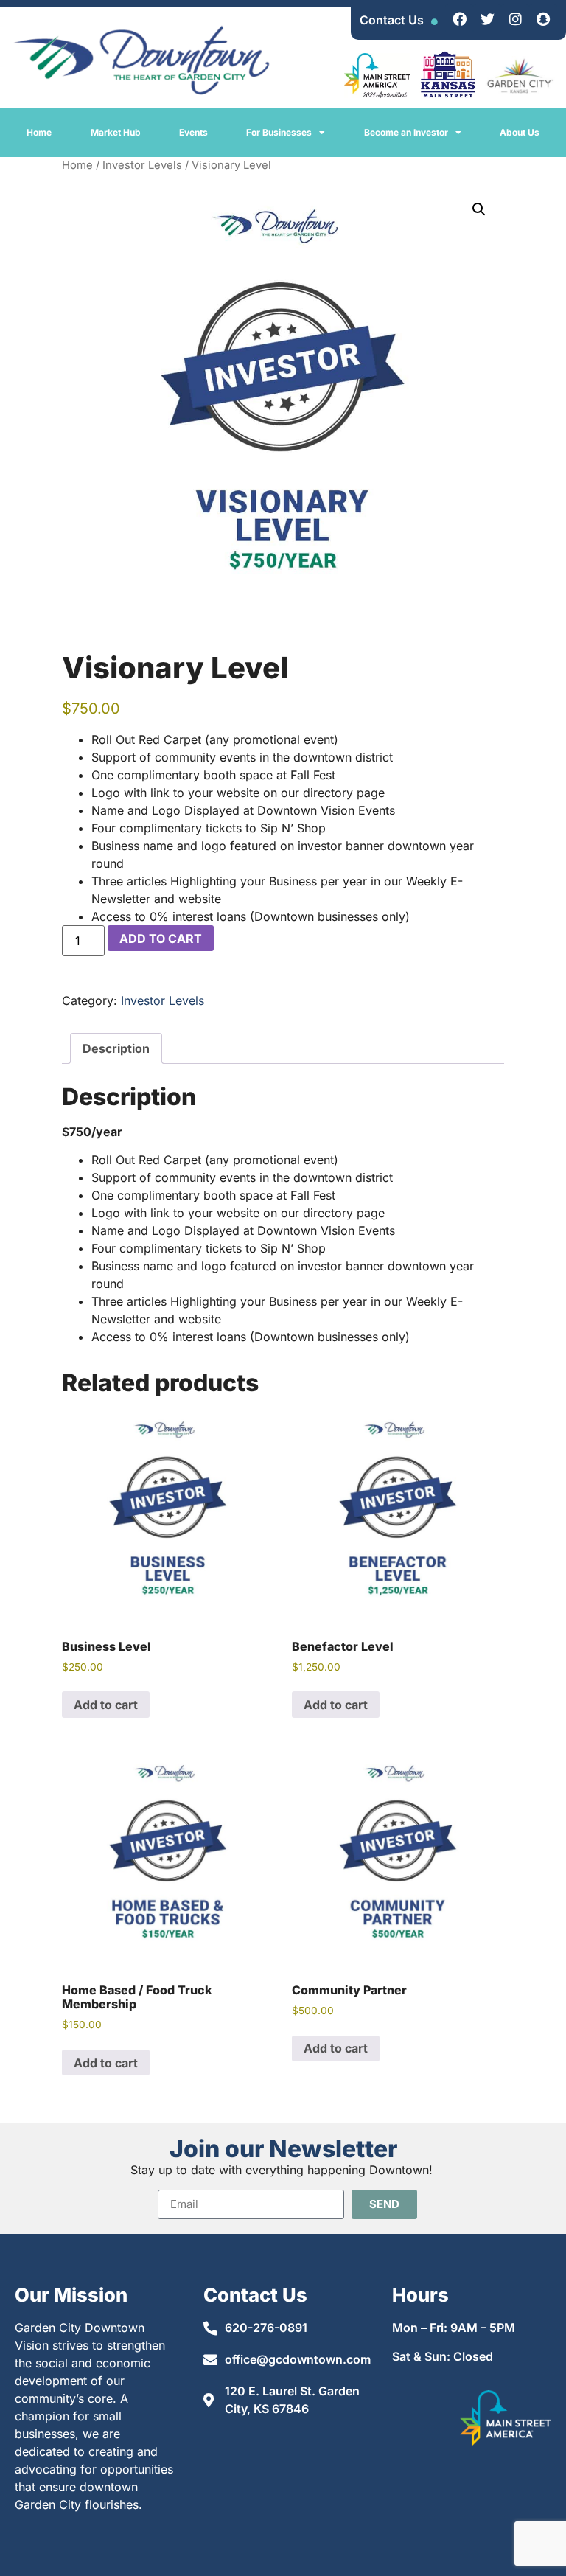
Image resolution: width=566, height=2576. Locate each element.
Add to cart (161, 939)
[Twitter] (487, 18)
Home (39, 132)
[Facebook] (459, 18)
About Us (520, 132)
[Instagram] (515, 18)
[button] (479, 209)
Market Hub (116, 132)
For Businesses (279, 132)
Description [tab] (116, 1048)
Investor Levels (142, 165)
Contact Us (392, 20)
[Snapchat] (543, 18)
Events (193, 132)
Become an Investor (406, 132)
